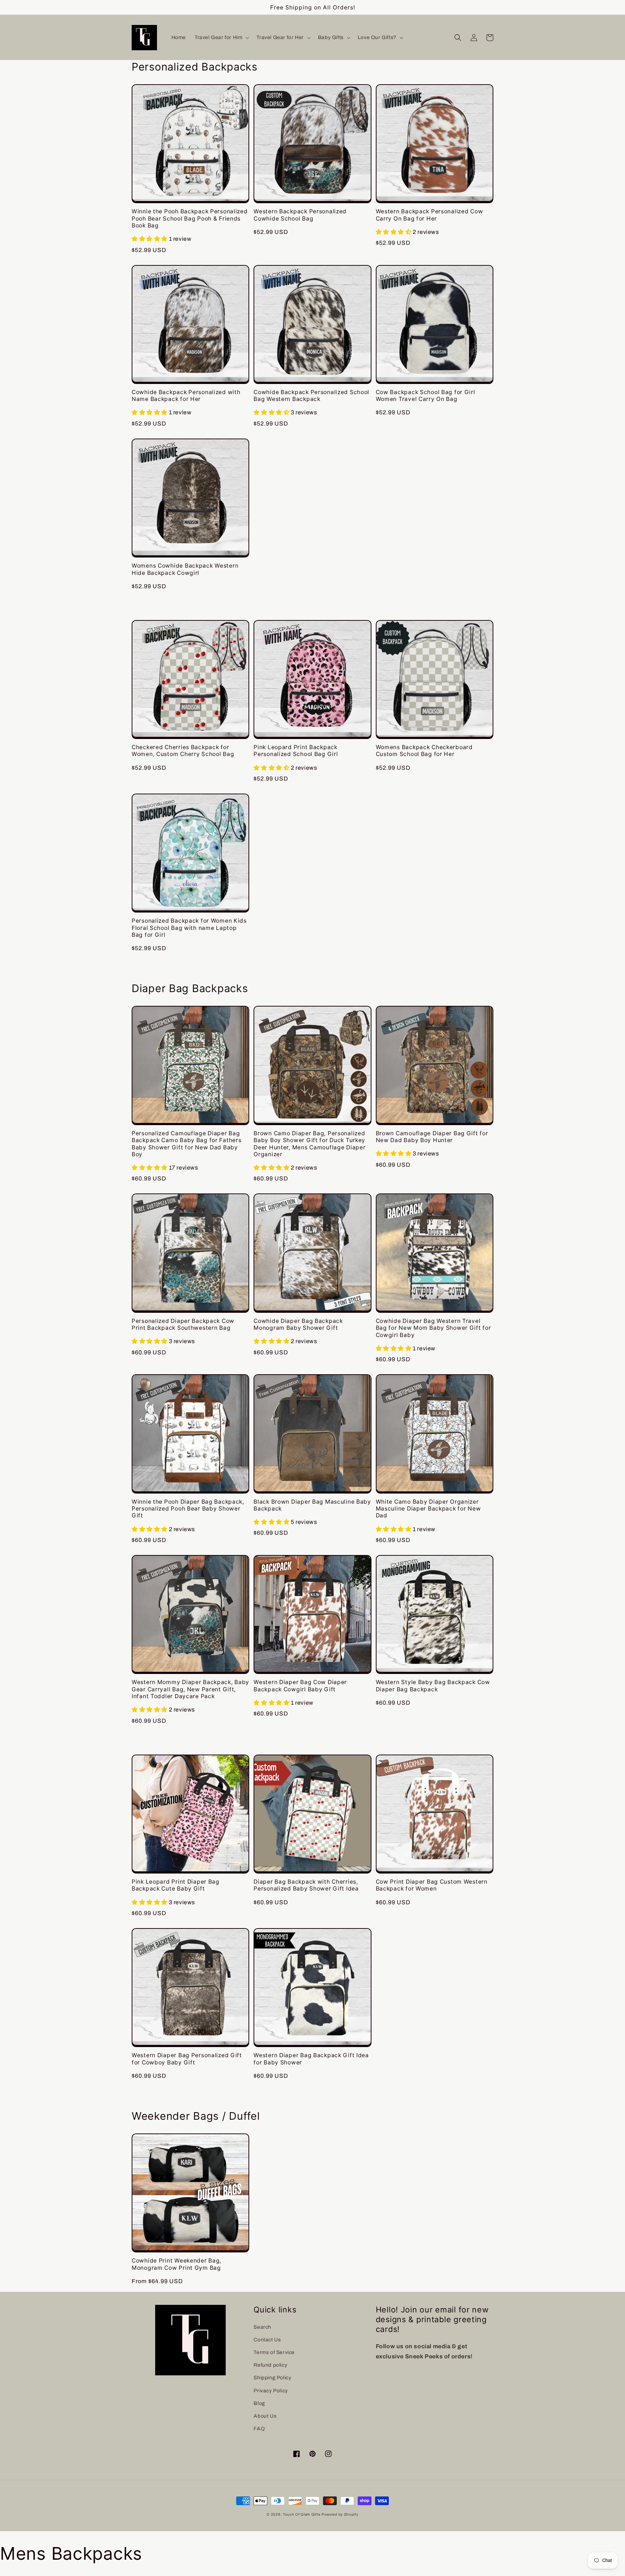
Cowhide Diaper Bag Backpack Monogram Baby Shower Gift (298, 1324)
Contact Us (267, 2340)
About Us (265, 2416)
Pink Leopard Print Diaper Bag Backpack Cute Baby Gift (176, 1885)
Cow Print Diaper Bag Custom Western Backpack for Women (432, 1885)
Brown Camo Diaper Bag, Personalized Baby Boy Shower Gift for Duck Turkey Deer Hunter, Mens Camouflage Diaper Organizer (309, 1144)
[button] (221, 38)
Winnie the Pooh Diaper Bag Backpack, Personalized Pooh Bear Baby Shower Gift (188, 1509)
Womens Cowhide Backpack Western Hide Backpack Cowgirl (185, 569)
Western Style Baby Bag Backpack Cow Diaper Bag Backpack (433, 1686)
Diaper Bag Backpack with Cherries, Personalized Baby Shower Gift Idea (306, 1885)
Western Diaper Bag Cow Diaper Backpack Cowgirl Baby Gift (300, 1686)
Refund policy (270, 2365)
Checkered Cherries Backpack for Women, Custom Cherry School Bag (183, 751)
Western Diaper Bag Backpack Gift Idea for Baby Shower (311, 2059)
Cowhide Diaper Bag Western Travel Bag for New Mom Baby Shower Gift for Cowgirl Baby (433, 1328)
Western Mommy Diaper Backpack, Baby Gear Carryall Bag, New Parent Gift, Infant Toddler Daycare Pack (190, 1689)
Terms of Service (274, 2352)
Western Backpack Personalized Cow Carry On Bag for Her (430, 215)
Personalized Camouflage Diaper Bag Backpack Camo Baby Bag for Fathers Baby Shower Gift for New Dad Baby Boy (186, 1144)
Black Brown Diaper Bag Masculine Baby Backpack (312, 1505)
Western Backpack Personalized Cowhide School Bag (300, 215)
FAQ (259, 2429)
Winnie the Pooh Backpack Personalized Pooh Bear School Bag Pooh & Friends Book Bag (190, 218)
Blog (259, 2403)
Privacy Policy (271, 2391)
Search (262, 2327)
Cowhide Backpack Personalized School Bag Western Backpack (311, 396)
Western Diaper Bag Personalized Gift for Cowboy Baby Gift (187, 2059)
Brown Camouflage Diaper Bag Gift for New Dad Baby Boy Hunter (432, 1137)
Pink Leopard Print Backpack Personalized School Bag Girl (296, 751)
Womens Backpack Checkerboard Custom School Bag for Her (424, 751)
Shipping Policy (272, 2378)
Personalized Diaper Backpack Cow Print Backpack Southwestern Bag (183, 1324)
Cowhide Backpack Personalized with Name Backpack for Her (186, 396)
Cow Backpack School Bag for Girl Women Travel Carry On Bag (426, 396)
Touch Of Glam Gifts (301, 2514)
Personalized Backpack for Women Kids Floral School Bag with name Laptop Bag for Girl (189, 928)
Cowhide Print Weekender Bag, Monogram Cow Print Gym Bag (177, 2264)
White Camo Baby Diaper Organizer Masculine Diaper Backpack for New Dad (428, 1509)
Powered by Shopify (340, 2514)
